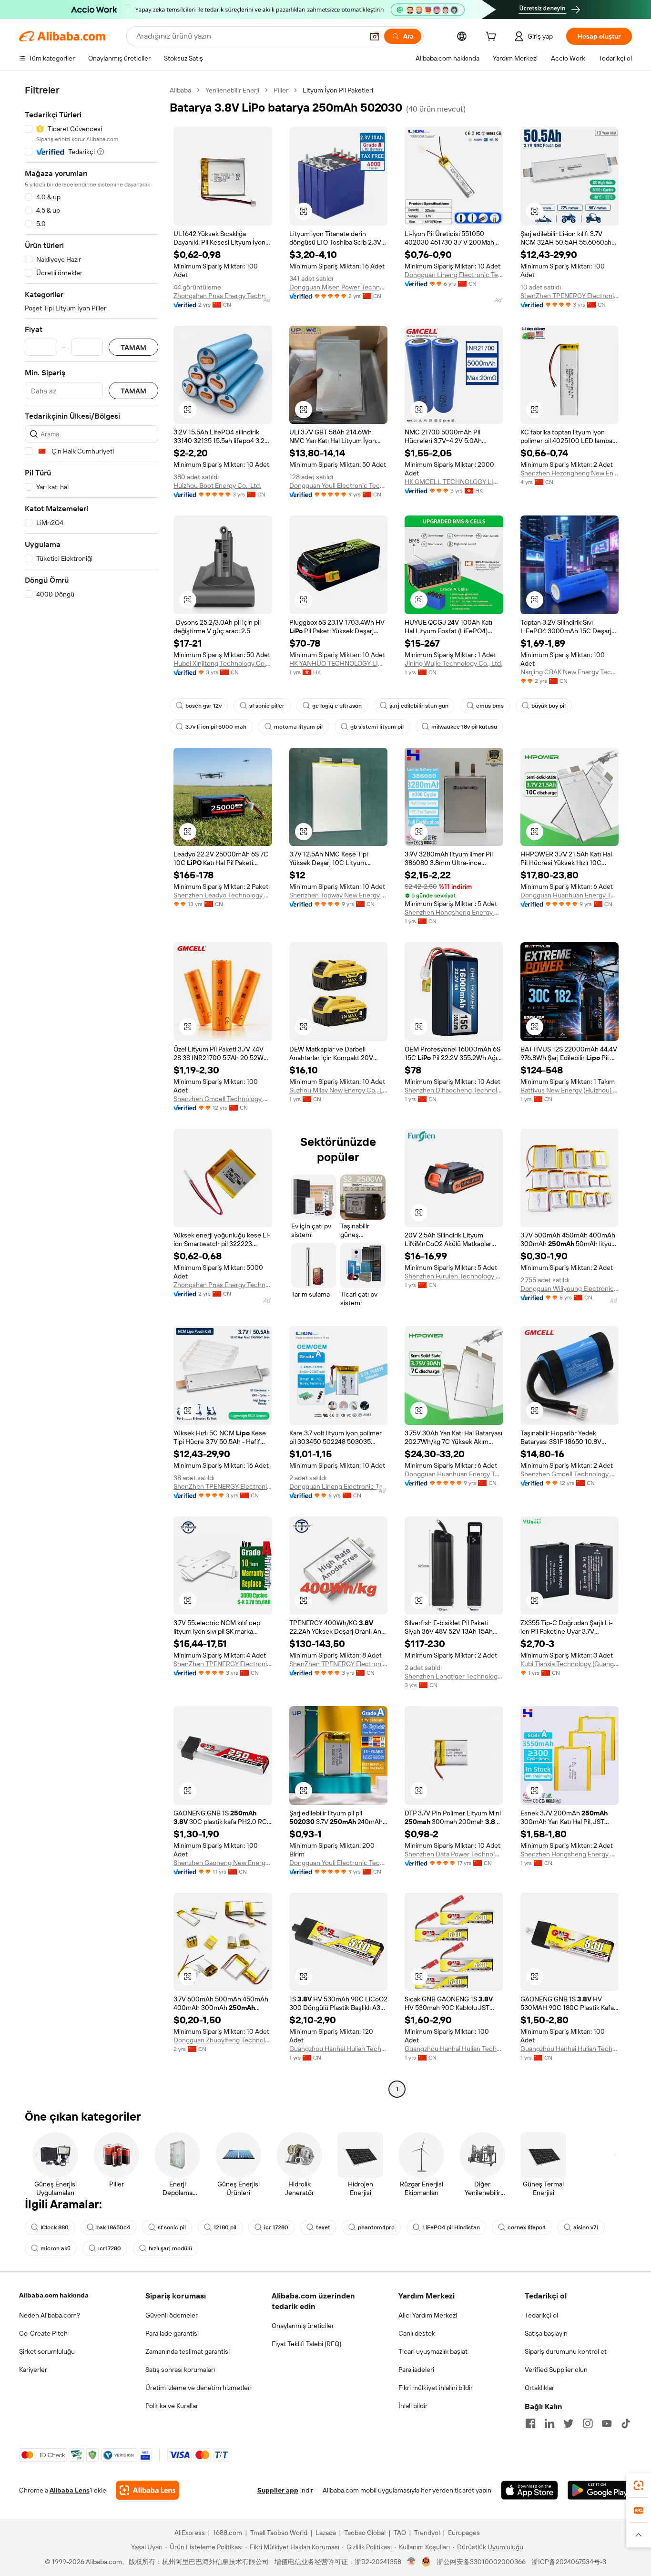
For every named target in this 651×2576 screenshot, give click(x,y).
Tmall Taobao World (279, 2533)
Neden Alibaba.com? (50, 2315)
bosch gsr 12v (203, 706)
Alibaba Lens (70, 2490)
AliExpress (190, 2533)
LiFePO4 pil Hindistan (451, 2227)
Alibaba (180, 90)
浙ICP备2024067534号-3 (569, 2562)
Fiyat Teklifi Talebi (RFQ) (306, 2344)
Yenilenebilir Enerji (232, 90)
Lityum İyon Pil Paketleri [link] (338, 90)
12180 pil (225, 2227)
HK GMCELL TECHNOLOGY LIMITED (454, 482)
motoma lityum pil (298, 727)
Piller (281, 90)
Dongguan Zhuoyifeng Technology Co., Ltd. (223, 2040)
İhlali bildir (413, 2406)
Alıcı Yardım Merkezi (428, 2315)
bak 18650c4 (113, 2227)
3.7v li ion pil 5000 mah (216, 727)
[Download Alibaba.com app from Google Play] (600, 2490)
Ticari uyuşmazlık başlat (433, 2351)
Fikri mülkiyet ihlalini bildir (436, 2388)
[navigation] (92, 1091)
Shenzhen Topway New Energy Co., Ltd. (339, 895)
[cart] (493, 38)
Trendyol (427, 2533)
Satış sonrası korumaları (180, 2370)
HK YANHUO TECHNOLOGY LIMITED (339, 663)
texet (323, 2227)
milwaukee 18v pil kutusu (464, 727)
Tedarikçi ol (541, 2315)
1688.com (228, 2533)
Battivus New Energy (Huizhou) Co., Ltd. (570, 1090)
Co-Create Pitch (43, 2333)
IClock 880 (55, 2227)
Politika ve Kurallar (172, 2406)
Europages (464, 2533)
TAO (400, 2533)
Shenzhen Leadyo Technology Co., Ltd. (223, 895)
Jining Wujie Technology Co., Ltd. (453, 663)
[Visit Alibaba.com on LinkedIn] (549, 2423)
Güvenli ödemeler (172, 2315)
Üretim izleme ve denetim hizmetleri (198, 2388)
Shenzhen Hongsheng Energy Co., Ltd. (454, 912)
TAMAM (133, 347)
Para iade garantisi (172, 2333)
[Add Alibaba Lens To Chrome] (147, 2490)
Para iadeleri (416, 2370)
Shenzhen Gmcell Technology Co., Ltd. (223, 1099)
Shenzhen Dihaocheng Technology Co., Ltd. (454, 1090)
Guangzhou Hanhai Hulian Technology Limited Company (339, 2049)
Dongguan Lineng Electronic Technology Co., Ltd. (454, 275)
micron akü (56, 2248)
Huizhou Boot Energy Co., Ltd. (217, 485)
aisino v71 (586, 2227)
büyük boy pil (549, 706)
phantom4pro (376, 2227)
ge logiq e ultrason (337, 706)
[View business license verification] (412, 2562)
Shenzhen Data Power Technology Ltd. (454, 1854)
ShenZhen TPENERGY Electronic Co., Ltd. (570, 296)
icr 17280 (276, 2227)
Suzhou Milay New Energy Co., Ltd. (339, 1090)
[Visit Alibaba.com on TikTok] (626, 2423)
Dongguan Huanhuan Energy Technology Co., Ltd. (570, 895)
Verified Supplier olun (556, 2370)
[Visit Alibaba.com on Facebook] (530, 2423)
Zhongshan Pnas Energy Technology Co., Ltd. (223, 296)
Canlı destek (417, 2333)
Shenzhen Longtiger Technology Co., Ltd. (454, 1676)
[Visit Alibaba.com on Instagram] (588, 2423)
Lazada (326, 2533)
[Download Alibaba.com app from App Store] (529, 2490)
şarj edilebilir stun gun (419, 706)
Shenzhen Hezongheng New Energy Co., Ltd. (570, 473)
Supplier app (278, 2490)
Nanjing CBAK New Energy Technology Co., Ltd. (570, 672)
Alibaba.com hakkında (54, 2295)
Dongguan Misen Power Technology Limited (339, 287)
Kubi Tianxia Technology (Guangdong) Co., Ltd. (570, 1664)
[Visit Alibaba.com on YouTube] (607, 2423)
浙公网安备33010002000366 (481, 2562)
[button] (375, 36)
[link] (639, 2485)
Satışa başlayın (546, 2333)
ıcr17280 (110, 2248)
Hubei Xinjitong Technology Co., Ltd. (223, 663)
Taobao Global (365, 2533)
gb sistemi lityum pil (377, 727)
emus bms (490, 706)
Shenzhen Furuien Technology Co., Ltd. (454, 1276)
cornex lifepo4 (527, 2227)
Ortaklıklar (539, 2388)
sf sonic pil (172, 2227)
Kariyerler (33, 2370)
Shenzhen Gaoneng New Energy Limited (223, 1863)
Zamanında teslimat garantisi (188, 2351)
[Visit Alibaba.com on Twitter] (569, 2423)
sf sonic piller (267, 706)
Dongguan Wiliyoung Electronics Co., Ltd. (570, 1288)
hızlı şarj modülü (170, 2248)
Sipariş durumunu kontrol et (566, 2351)
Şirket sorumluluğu (47, 2351)
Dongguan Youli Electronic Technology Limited (339, 485)
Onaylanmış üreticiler (303, 2326)
